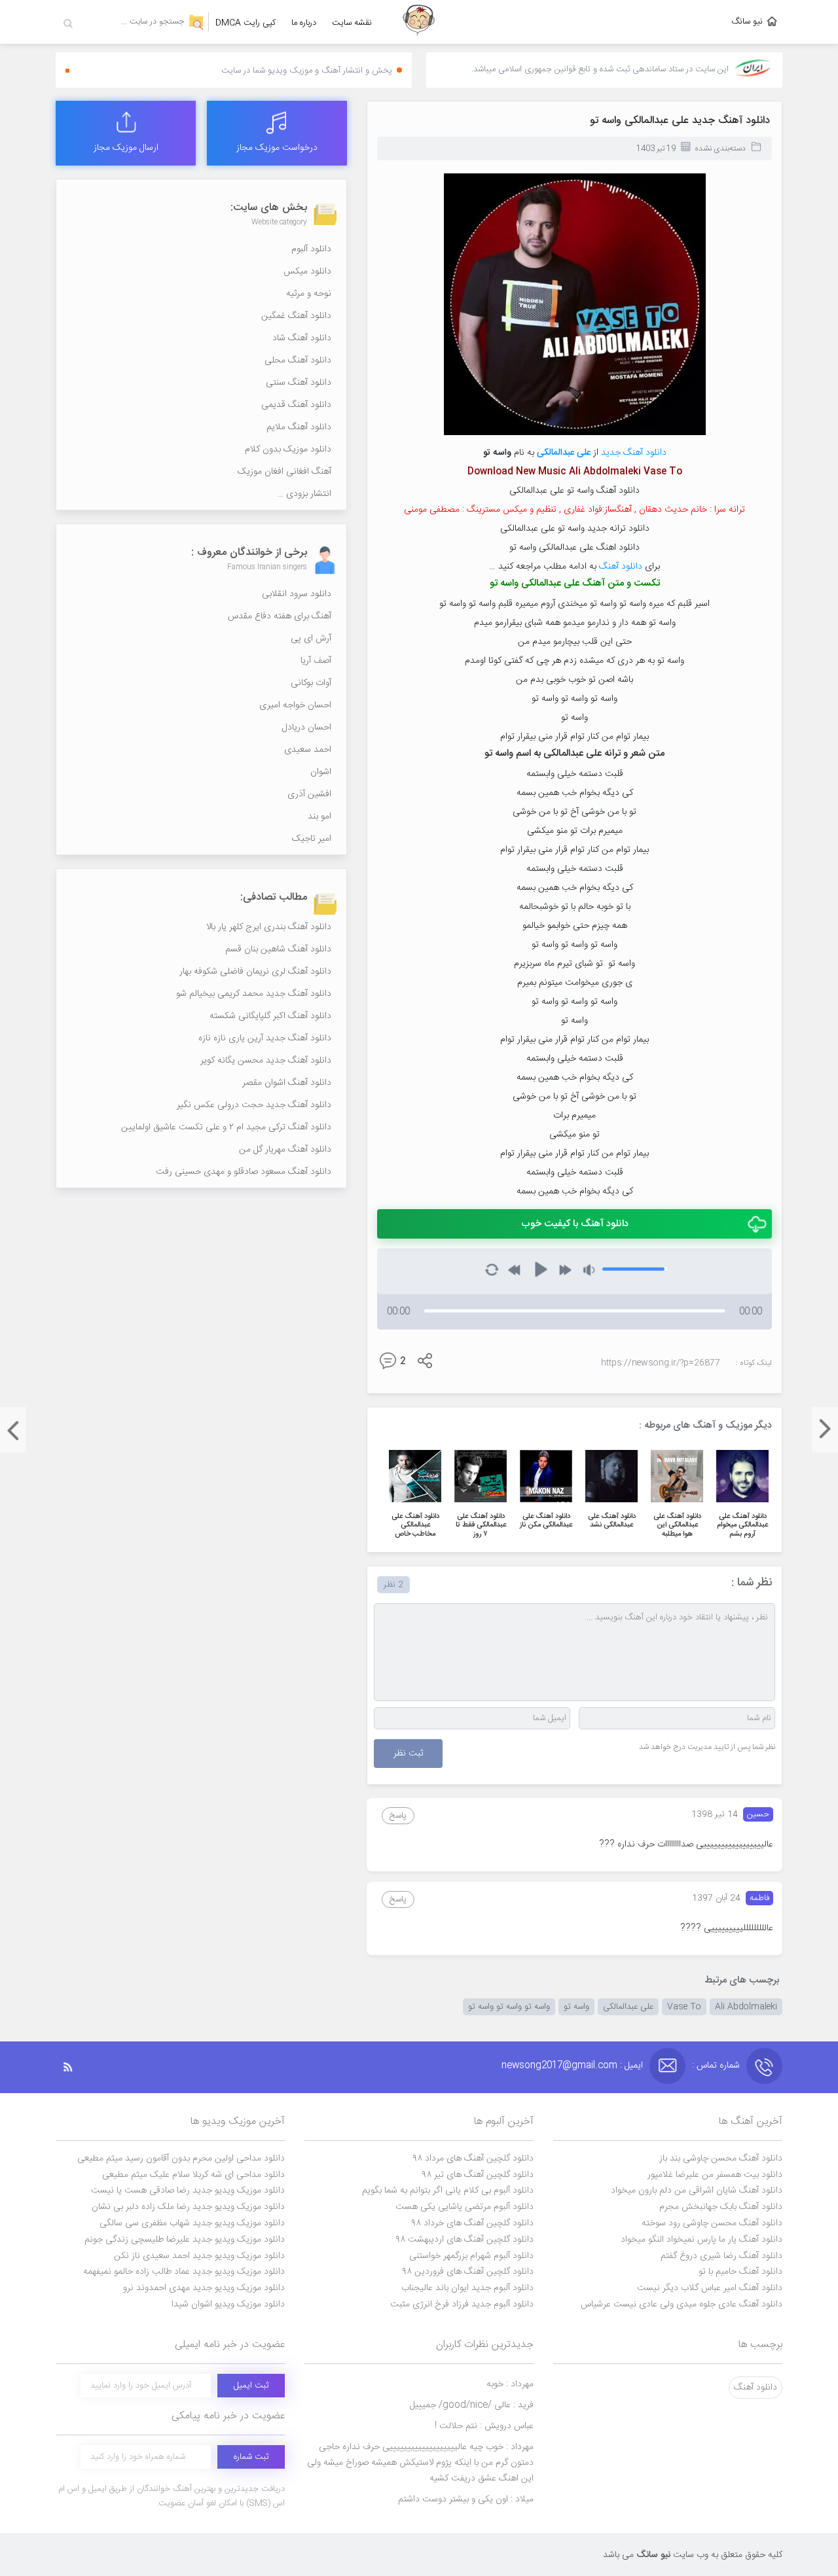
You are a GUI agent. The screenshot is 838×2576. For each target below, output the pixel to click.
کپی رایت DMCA (246, 23)
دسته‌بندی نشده (720, 149)
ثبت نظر (408, 1754)
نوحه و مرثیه (309, 294)
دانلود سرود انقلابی (297, 594)
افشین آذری (309, 794)
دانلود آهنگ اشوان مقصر (287, 1083)
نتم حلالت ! (484, 2426)
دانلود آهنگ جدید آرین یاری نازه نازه (265, 1038)
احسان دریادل (307, 728)
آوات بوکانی (311, 683)
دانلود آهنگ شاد (302, 338)
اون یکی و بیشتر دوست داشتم (466, 2499)
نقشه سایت (352, 23)
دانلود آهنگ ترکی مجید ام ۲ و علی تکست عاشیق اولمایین (226, 1127)
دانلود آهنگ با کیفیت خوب (575, 1224)
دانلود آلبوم (311, 249)
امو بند (319, 817)
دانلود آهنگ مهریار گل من (285, 1150)
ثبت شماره (251, 2457)
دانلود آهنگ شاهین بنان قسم (278, 949)
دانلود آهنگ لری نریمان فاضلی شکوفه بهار (255, 972)
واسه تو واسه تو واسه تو (509, 2007)
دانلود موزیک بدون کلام (288, 450)
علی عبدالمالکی (564, 453)
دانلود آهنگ (621, 567)
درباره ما (304, 23)
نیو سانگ (747, 22)
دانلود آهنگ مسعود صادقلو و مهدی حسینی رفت (244, 1172)
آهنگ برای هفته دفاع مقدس (280, 616)
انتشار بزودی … (304, 494)
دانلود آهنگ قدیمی (296, 405)
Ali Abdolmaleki (746, 2007)
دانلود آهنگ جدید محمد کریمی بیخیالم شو (254, 994)
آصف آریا (316, 661)
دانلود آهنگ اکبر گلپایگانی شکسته (270, 1016)
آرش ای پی (311, 639)
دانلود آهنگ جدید (634, 453)
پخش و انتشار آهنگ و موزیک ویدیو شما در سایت (307, 71)
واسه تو (576, 2007)
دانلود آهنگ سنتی (299, 383)
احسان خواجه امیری (295, 705)
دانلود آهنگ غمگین (296, 316)
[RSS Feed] (75, 2067)
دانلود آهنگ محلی (298, 361)
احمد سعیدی (308, 750)
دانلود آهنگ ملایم (299, 427)
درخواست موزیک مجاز (277, 148)
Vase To (684, 2007)
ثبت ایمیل (251, 2386)
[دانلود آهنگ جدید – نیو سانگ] (419, 22)
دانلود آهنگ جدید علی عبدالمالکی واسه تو (680, 121)
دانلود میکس (307, 272)
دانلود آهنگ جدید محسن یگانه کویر (266, 1061)
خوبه (510, 2384)
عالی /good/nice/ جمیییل (472, 2405)
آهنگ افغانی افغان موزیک (284, 472)
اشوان (321, 772)
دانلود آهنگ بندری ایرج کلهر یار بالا (269, 927)
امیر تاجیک (312, 839)
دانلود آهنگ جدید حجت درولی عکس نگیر (254, 1105)
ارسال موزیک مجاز (126, 148)
